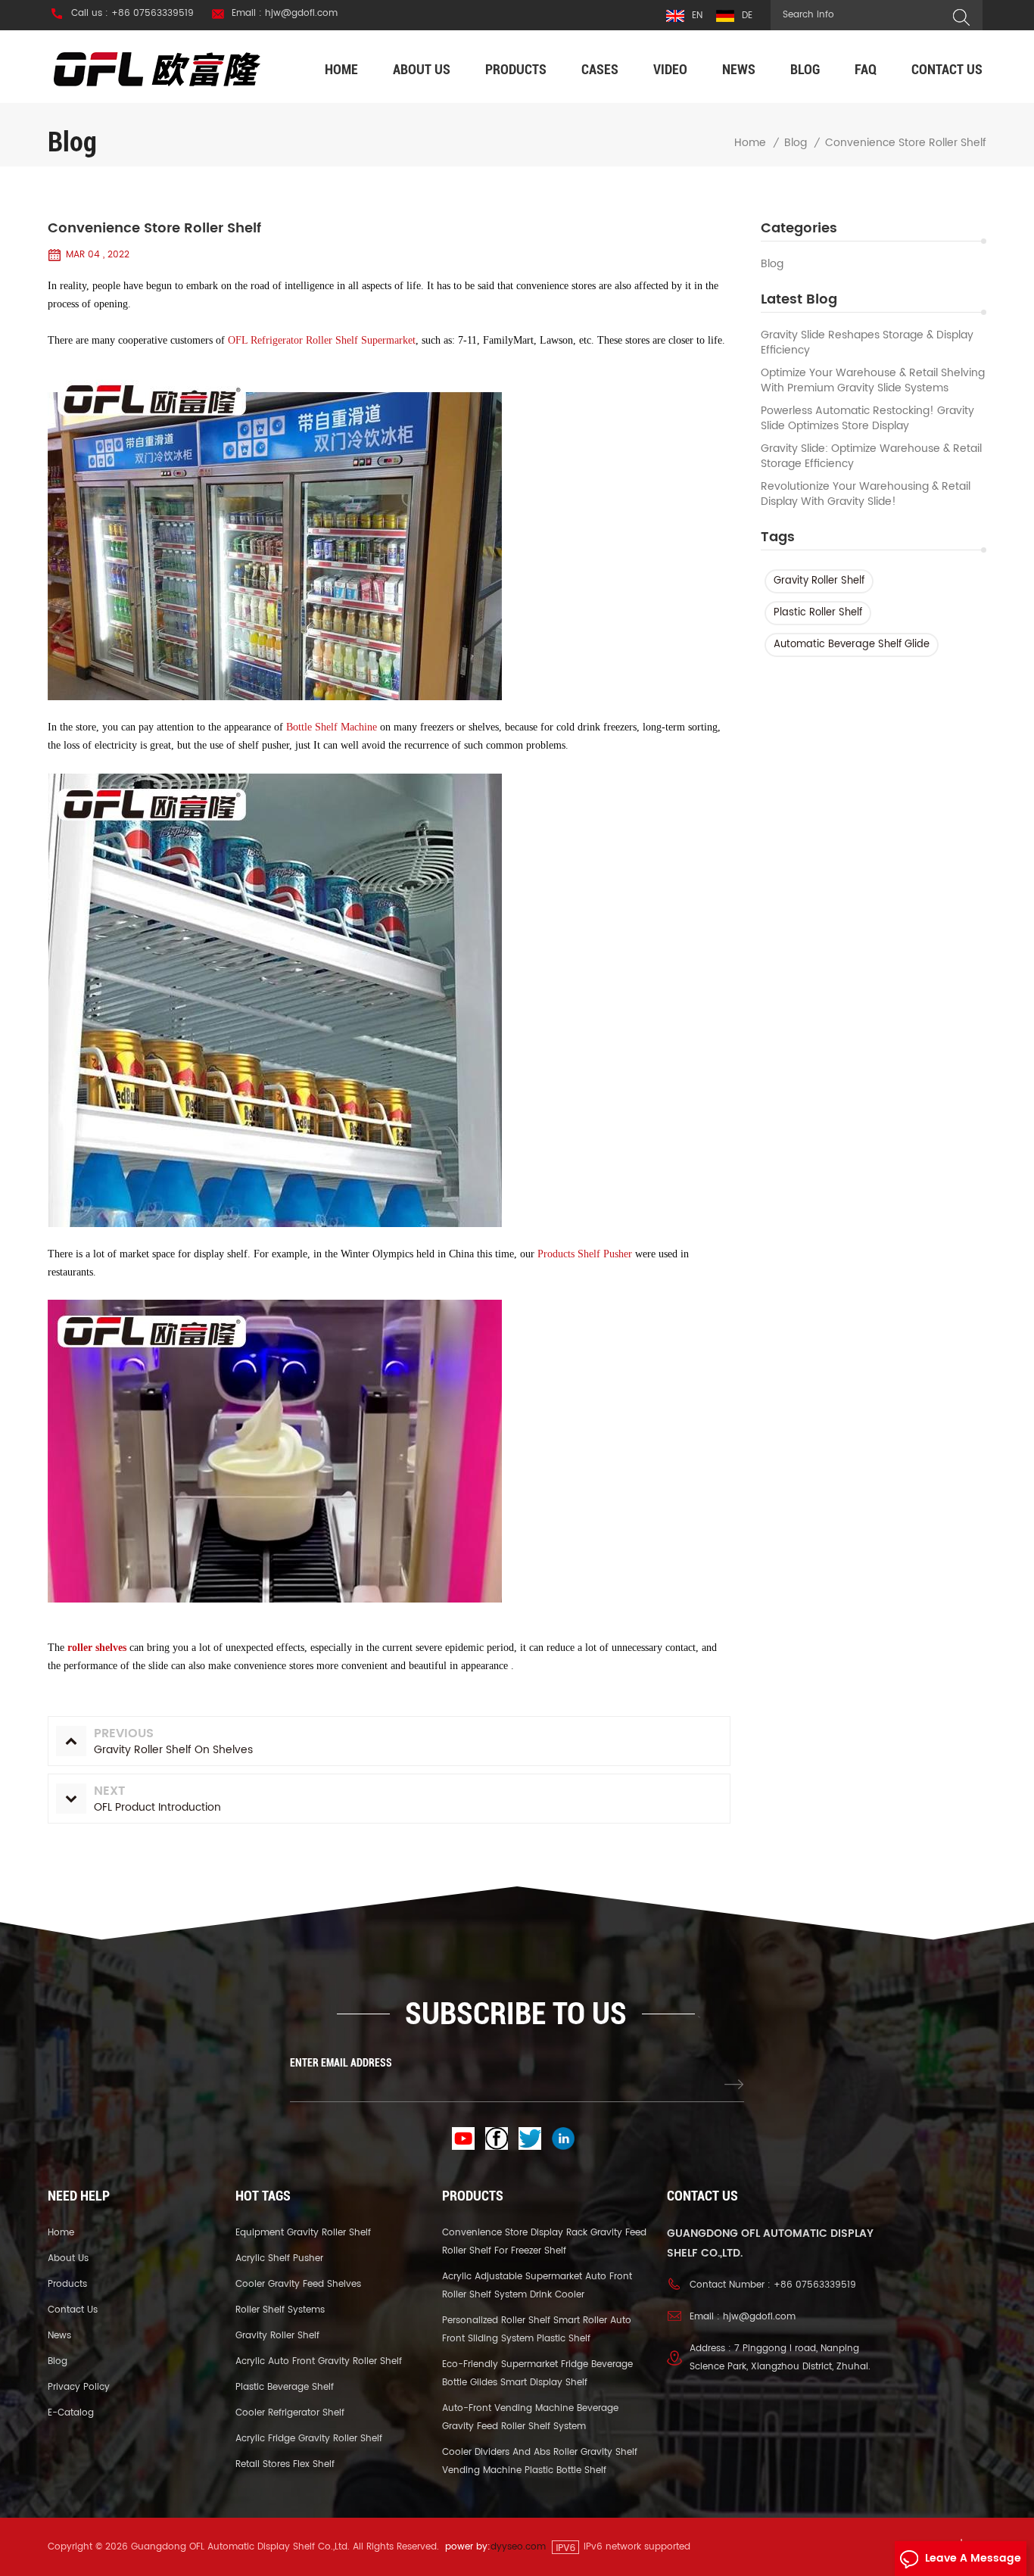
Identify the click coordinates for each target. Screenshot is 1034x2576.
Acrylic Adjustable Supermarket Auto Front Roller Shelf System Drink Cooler (537, 2286)
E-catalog (71, 2413)
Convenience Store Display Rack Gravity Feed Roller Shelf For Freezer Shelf (544, 2242)
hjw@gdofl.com (759, 2317)
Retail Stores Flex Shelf (285, 2464)
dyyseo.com (518, 2547)
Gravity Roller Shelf (819, 581)
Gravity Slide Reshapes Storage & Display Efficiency (867, 343)
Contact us (947, 69)
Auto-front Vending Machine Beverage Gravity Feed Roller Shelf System (530, 2417)
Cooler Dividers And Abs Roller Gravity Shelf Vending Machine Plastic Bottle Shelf (540, 2461)
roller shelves (97, 1648)
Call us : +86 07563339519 (132, 14)
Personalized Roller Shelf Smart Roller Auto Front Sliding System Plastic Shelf (537, 2330)
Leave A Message (973, 2558)
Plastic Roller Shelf (818, 613)
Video (670, 69)
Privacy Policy (79, 2387)
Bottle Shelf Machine (332, 727)
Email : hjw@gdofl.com (285, 14)
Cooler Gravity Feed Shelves (298, 2284)
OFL (238, 340)
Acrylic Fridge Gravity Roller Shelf (309, 2439)
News (739, 69)
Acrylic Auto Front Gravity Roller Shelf (319, 2361)
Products (516, 69)
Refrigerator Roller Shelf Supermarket (333, 340)
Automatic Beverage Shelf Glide (852, 645)
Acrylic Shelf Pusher (279, 2258)
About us (422, 69)
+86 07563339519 (815, 2285)
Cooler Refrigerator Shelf (290, 2413)
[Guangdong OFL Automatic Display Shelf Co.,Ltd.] (157, 69)
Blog (805, 69)
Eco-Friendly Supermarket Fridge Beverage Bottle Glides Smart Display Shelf (537, 2374)
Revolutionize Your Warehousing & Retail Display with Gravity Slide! (866, 494)
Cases (600, 69)
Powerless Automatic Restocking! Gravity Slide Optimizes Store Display (867, 419)
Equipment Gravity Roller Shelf (303, 2233)
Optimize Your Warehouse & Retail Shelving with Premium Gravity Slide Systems (873, 381)
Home (341, 69)
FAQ (866, 69)
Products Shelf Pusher (585, 1254)
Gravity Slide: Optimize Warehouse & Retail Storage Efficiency (871, 456)
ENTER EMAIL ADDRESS (341, 2063)
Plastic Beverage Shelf (285, 2387)
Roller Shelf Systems (280, 2310)
